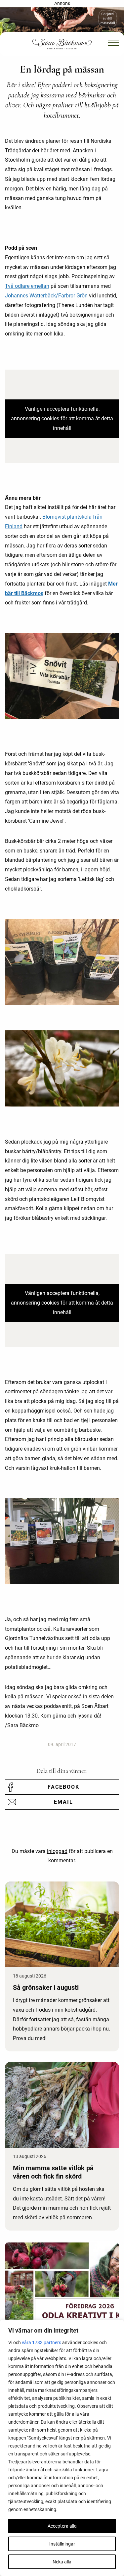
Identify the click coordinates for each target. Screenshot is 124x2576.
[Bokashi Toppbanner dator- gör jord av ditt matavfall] (62, 22)
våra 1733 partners (41, 2343)
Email (63, 1802)
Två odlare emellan (27, 286)
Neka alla (62, 2562)
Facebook (63, 1787)
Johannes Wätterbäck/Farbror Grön (46, 296)
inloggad (57, 1851)
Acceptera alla (62, 2526)
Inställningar (62, 2544)
